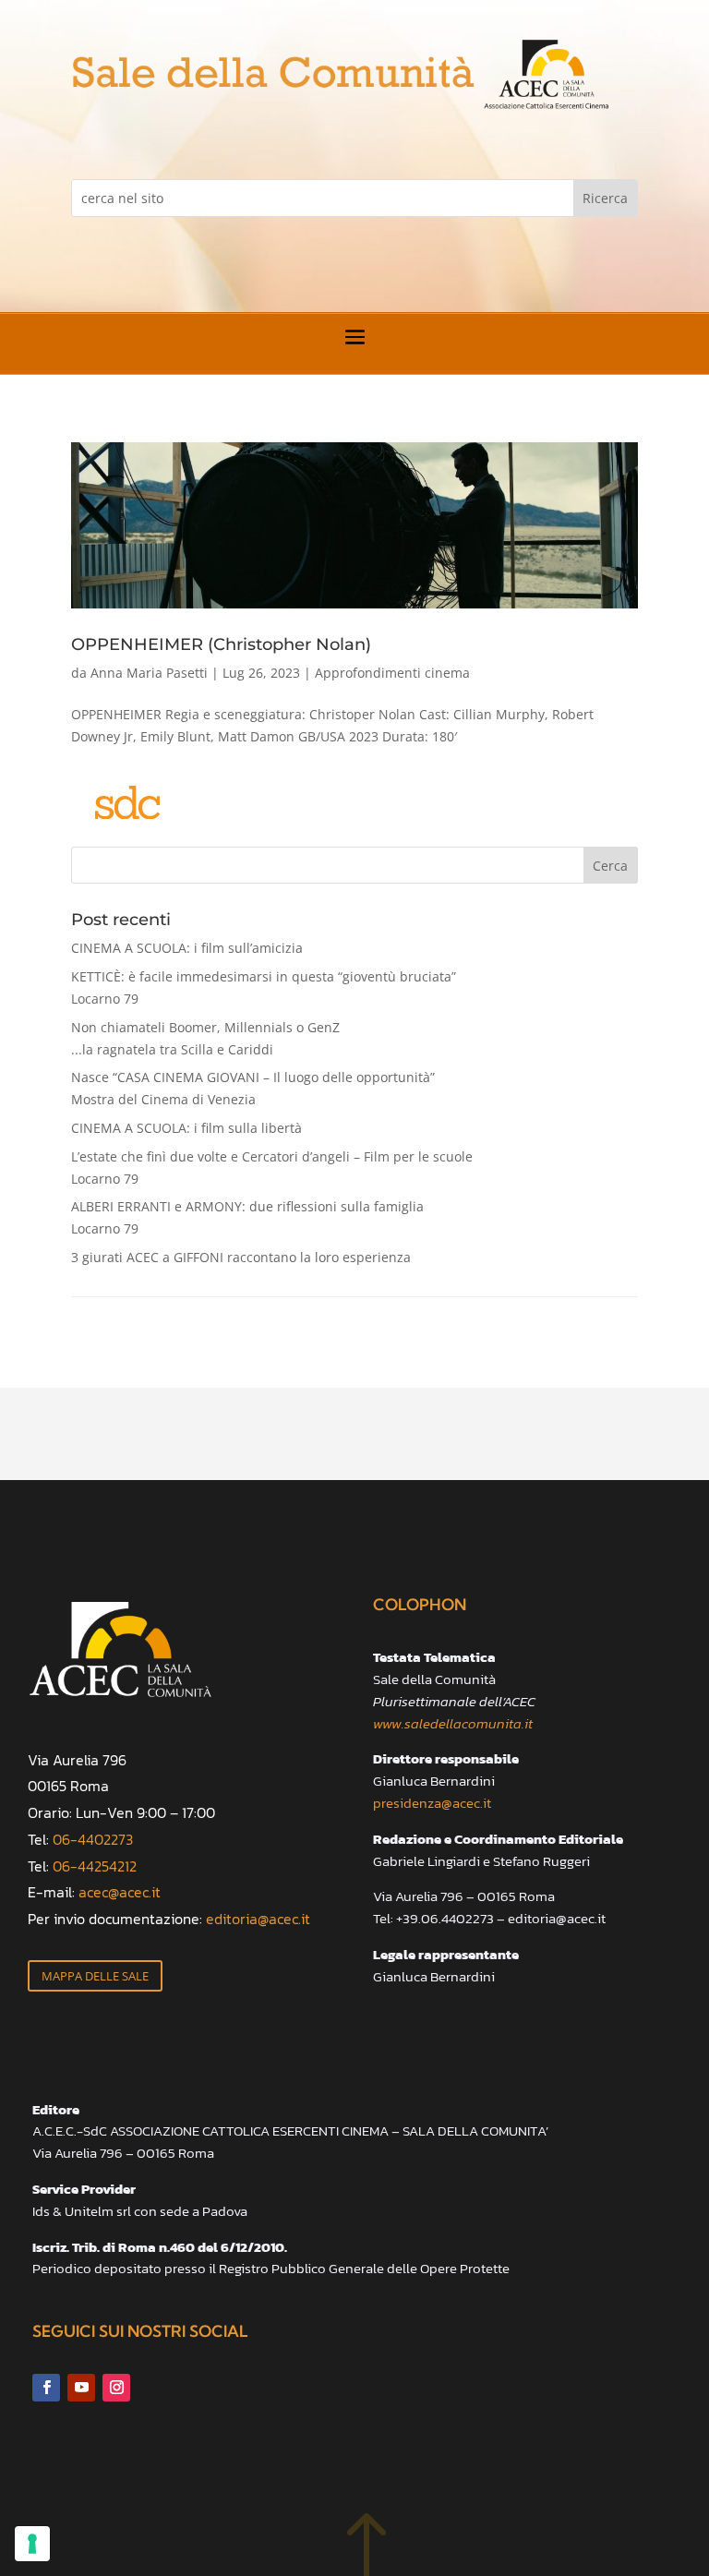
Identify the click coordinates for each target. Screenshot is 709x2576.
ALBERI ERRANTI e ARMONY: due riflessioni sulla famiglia (247, 1217)
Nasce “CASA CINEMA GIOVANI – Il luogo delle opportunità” (253, 1088)
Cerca (610, 866)
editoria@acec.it (258, 1919)
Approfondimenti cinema (392, 673)
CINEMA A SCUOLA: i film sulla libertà (186, 1128)
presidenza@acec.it (432, 1803)
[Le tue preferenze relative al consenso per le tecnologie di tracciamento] (32, 2544)
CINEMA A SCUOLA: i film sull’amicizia (187, 948)
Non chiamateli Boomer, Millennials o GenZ (205, 1038)
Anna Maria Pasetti (149, 673)
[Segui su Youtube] (81, 2388)
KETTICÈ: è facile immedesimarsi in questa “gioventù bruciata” (264, 987)
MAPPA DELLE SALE (95, 1976)
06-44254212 (95, 1866)
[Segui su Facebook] (46, 2388)
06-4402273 (93, 1839)
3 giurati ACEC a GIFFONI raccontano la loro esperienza (241, 1257)
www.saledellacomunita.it (453, 1723)
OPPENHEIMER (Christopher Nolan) (221, 644)
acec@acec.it (120, 1892)
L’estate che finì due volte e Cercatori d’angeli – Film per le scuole (272, 1168)
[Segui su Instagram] (116, 2388)
